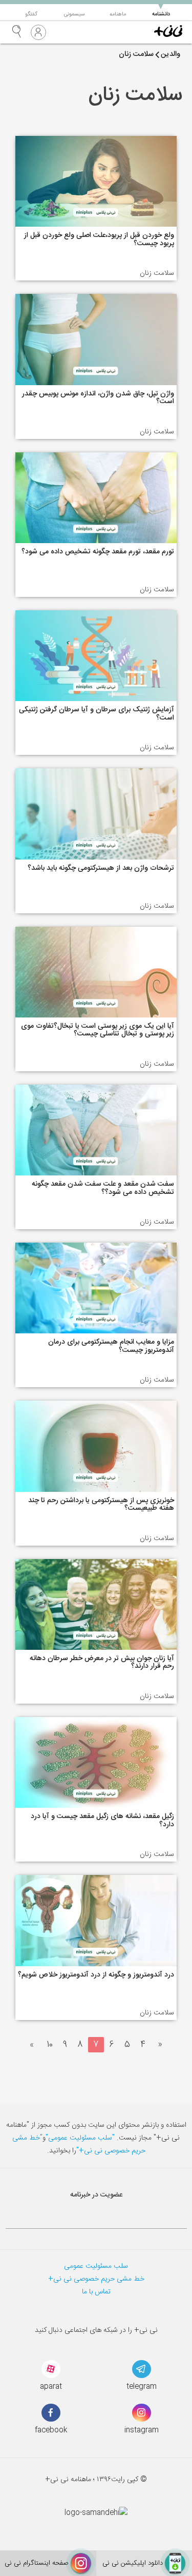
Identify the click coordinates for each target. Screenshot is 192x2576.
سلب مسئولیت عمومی (96, 2266)
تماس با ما (96, 2292)
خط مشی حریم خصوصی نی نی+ (96, 2279)
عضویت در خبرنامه (96, 2195)
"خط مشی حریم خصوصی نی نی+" (79, 2144)
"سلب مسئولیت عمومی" (80, 2138)
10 (50, 2045)
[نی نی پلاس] (168, 32)
